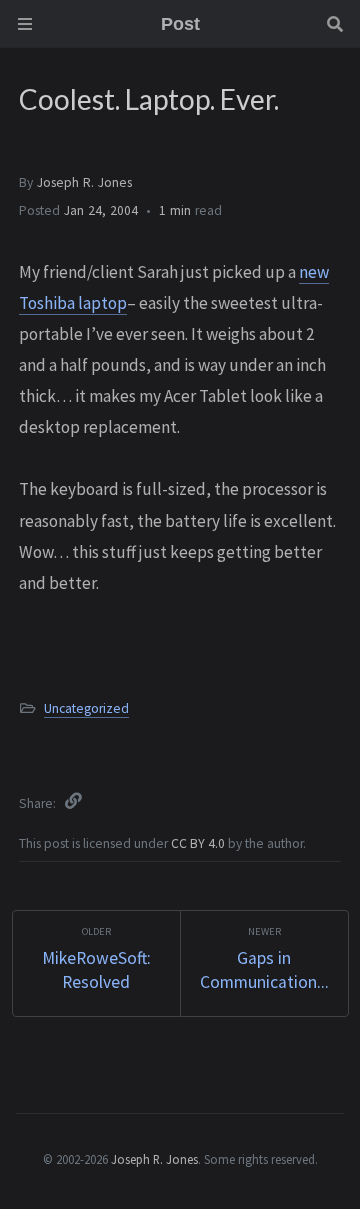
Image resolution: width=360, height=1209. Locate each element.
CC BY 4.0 (199, 843)
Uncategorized (86, 708)
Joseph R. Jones (84, 182)
